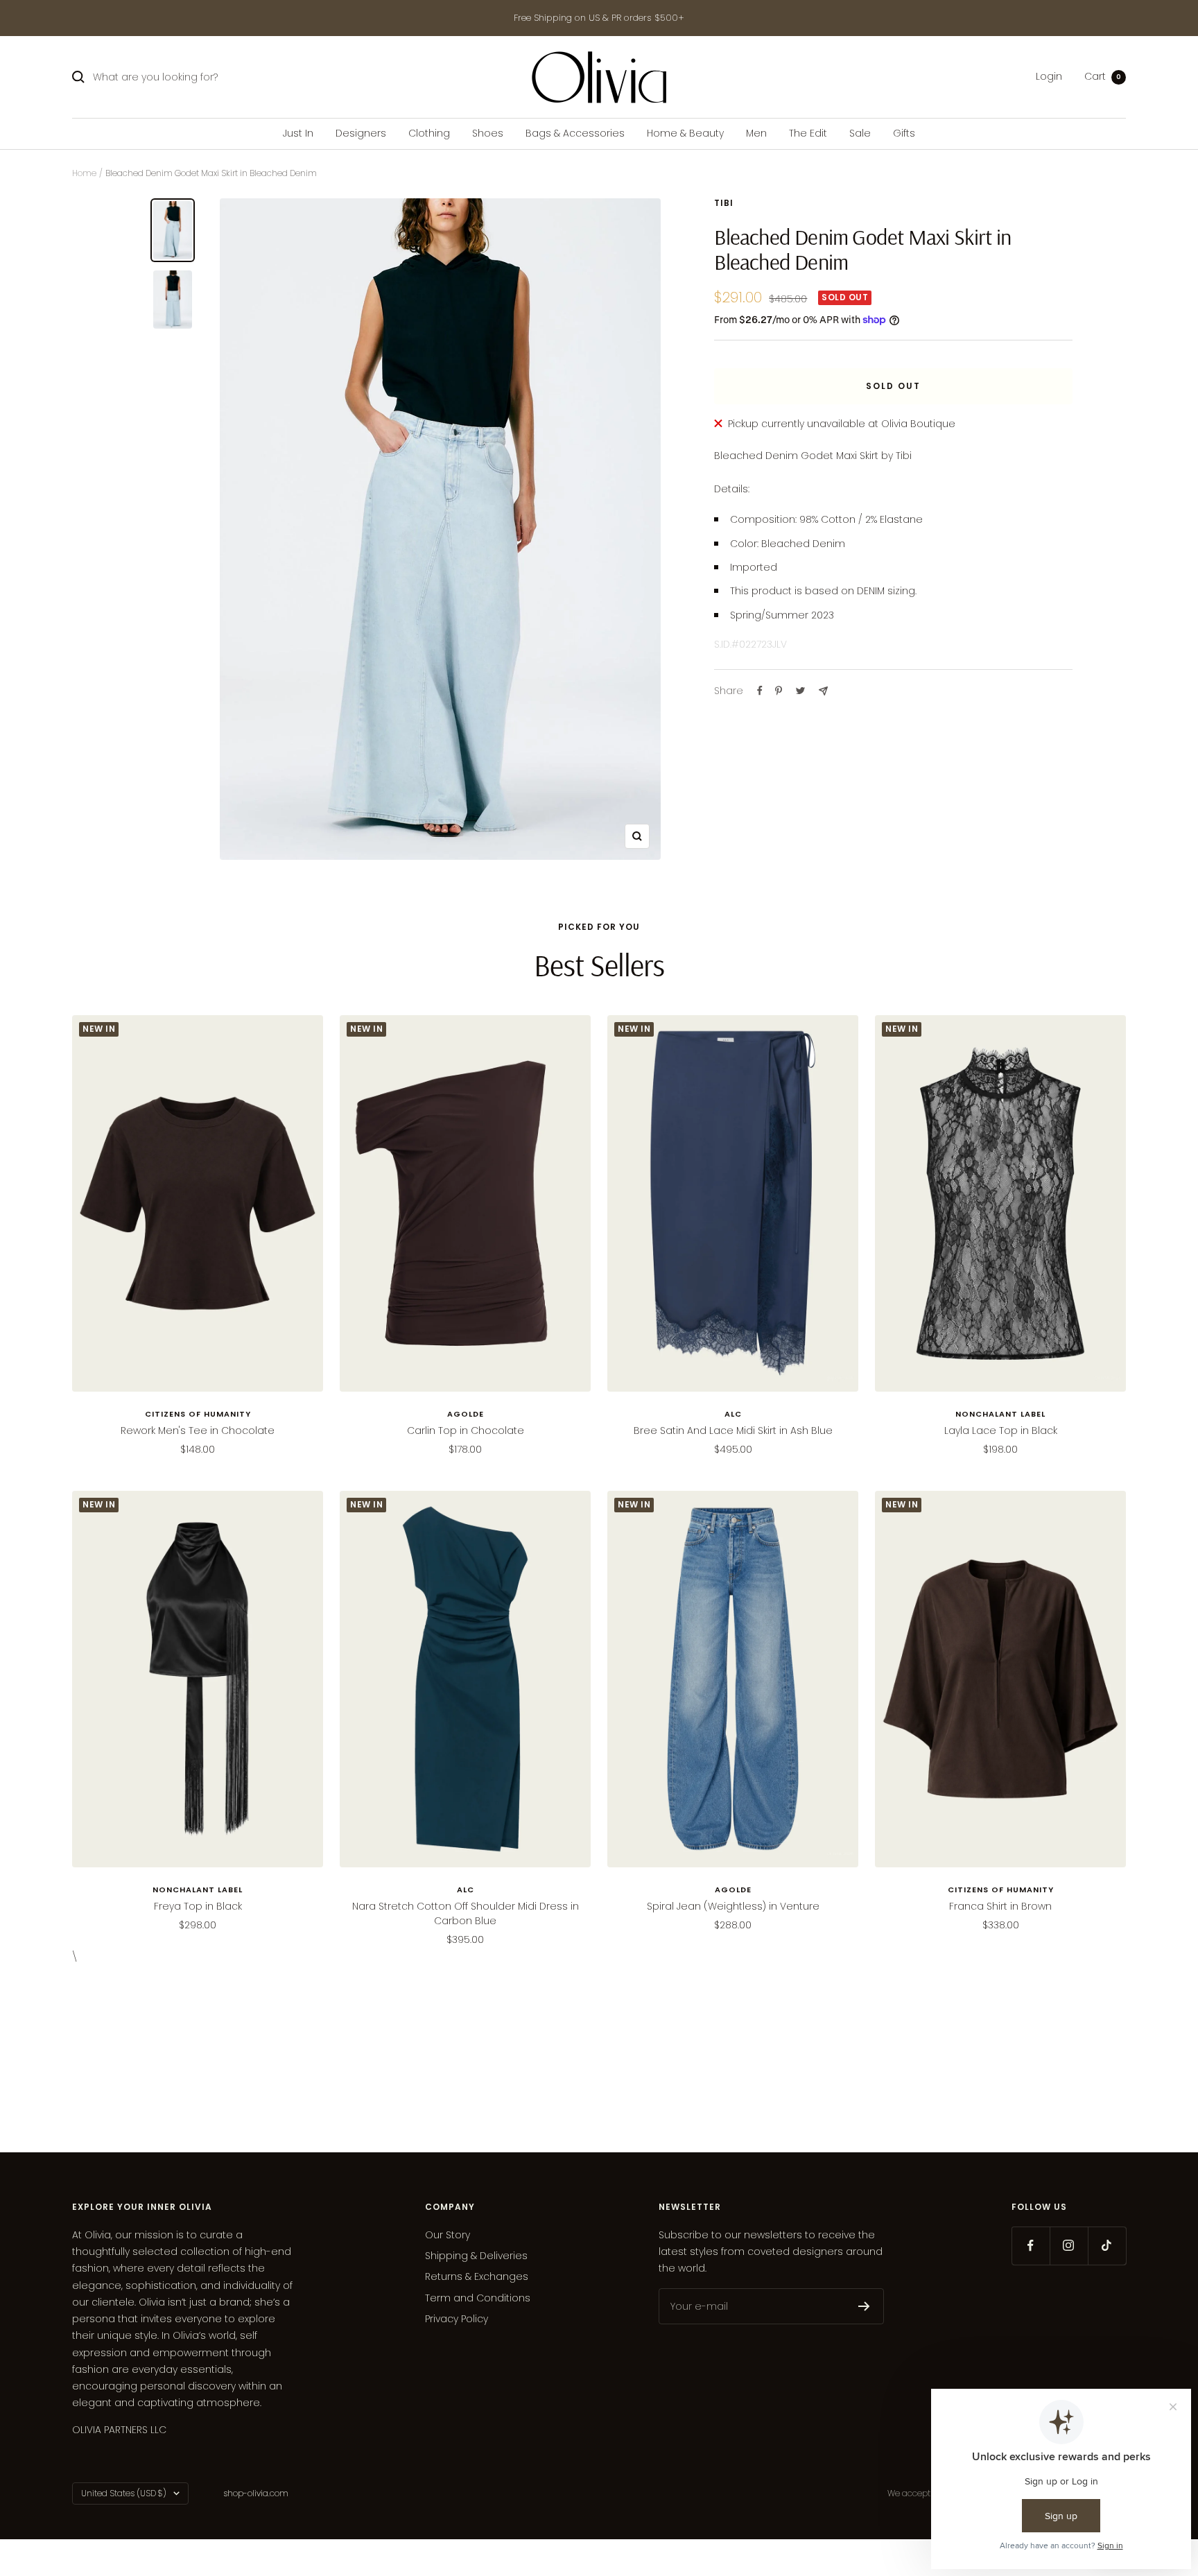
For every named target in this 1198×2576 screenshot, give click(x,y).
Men (756, 133)
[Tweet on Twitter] (800, 691)
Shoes (488, 133)
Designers (361, 133)
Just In (298, 133)
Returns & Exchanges (477, 2276)
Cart (1103, 77)
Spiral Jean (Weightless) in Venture (733, 1906)
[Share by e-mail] (823, 691)
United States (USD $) (124, 2493)
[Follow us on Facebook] (1031, 2246)
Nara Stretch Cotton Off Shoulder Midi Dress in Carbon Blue (466, 1913)
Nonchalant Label (1000, 1414)
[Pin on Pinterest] (779, 691)
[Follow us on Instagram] (1069, 2246)
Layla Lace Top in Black (1001, 1430)
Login (1049, 77)
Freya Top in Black (198, 1906)
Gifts (904, 133)
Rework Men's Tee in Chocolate (198, 1430)
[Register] (864, 2306)
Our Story (448, 2235)
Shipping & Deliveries (476, 2256)
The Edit (808, 133)
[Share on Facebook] (760, 691)
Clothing (429, 133)
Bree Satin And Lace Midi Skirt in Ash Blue (733, 1430)
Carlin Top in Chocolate (466, 1430)
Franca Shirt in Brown (1000, 1906)
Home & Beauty (685, 133)
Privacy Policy (457, 2319)
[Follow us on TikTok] (1107, 2246)
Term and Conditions (478, 2298)
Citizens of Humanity (198, 1414)
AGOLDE (466, 1414)
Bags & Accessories (575, 133)
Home (84, 173)
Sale (860, 133)
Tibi (724, 203)
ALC (733, 1414)
